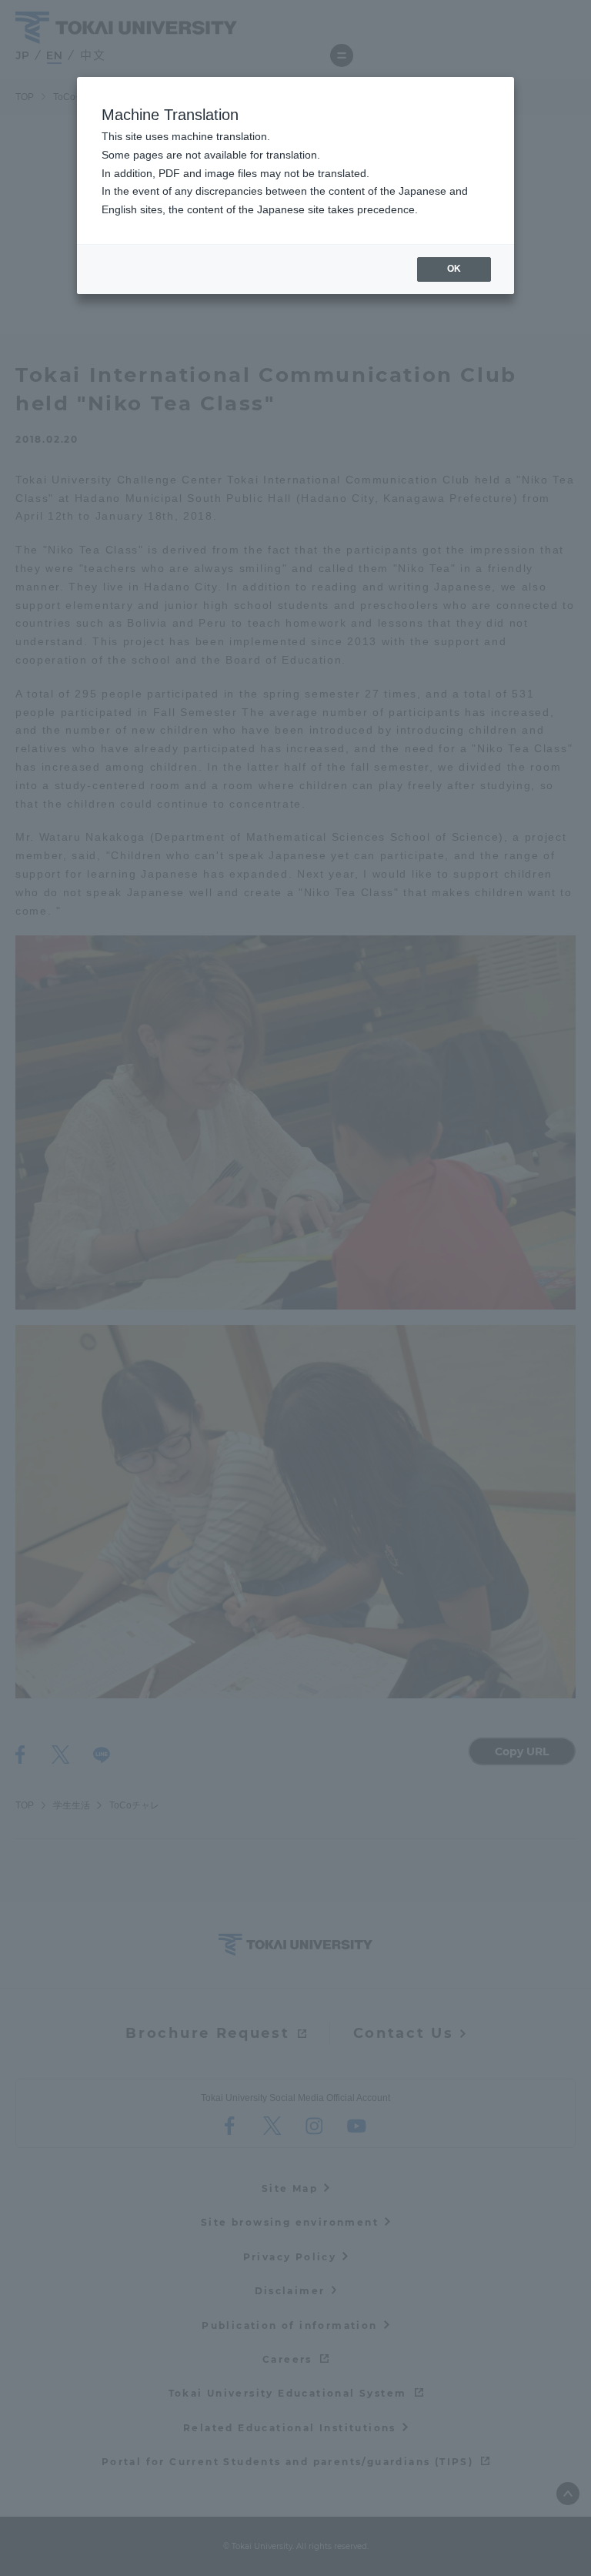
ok (454, 269)
